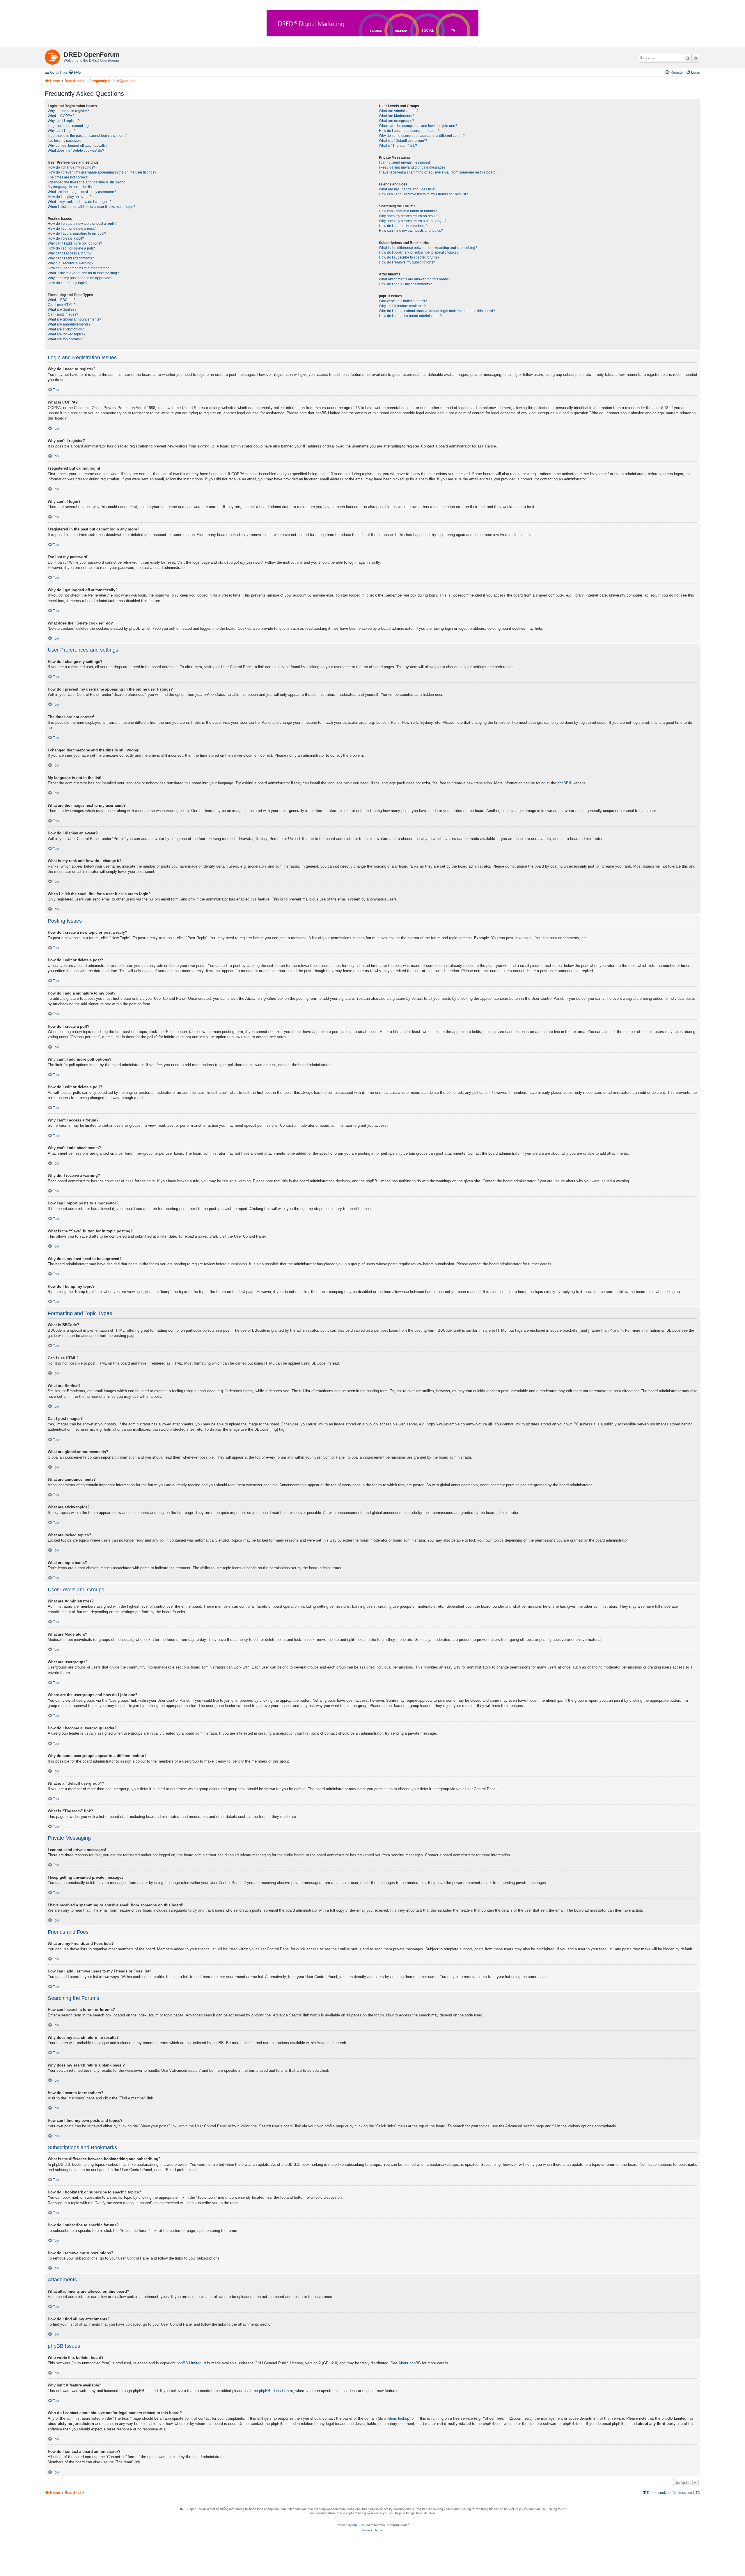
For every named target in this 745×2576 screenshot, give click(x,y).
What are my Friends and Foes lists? (408, 189)
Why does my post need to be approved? (80, 278)
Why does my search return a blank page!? (413, 221)
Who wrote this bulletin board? (403, 301)
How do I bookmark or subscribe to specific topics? (419, 252)
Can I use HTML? (62, 305)
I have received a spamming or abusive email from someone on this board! (438, 172)
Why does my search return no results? (410, 216)
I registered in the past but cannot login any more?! (88, 136)
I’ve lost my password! (65, 141)
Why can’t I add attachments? (71, 258)
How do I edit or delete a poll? (71, 248)
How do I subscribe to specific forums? (409, 257)
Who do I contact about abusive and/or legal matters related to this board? (437, 311)
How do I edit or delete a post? (72, 229)
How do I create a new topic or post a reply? (82, 224)
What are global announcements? (74, 319)
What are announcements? (69, 324)
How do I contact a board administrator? (410, 316)
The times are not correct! (68, 177)
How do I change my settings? (71, 167)
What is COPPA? (61, 116)
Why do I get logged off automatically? (78, 146)
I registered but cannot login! (70, 126)
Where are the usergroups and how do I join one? (418, 126)
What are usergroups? (397, 121)
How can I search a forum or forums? (408, 211)
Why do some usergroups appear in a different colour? (422, 136)
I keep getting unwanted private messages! (413, 167)
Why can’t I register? (64, 121)
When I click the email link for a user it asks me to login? (92, 207)
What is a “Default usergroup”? (403, 141)
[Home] (54, 56)
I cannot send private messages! (404, 162)
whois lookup (398, 2418)
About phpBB (410, 2363)
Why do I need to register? (68, 111)
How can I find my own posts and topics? (411, 231)
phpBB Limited (189, 2363)
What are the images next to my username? (82, 192)
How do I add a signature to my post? (77, 233)
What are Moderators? (397, 116)
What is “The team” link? (398, 146)
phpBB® (358, 2525)
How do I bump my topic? (68, 283)
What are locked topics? (67, 334)
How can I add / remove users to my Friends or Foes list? (423, 194)
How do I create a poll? (66, 238)
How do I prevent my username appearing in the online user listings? (102, 172)
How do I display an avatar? (70, 197)
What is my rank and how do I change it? (80, 202)
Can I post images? (63, 314)
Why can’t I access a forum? (70, 253)
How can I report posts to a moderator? (78, 268)
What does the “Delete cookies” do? (76, 151)
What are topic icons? (65, 339)
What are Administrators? (399, 111)
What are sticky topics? (66, 329)
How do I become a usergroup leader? (409, 131)
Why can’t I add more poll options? (75, 243)
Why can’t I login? (62, 131)
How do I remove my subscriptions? (407, 262)
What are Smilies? (62, 309)
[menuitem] (75, 73)
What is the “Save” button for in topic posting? (83, 273)
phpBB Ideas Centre (276, 2391)
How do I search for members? (403, 226)
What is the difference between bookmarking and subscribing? (428, 248)
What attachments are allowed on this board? (415, 279)
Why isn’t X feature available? (402, 306)
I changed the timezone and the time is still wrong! (87, 182)
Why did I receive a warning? (71, 263)
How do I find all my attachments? (405, 284)
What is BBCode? (62, 300)
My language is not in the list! (71, 187)
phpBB (563, 783)
